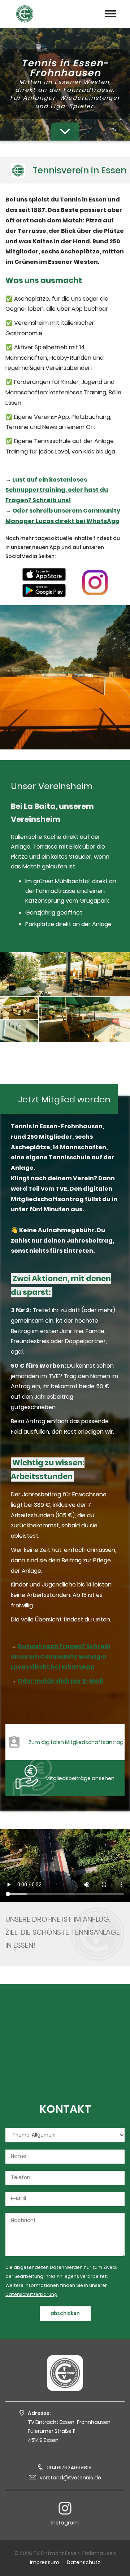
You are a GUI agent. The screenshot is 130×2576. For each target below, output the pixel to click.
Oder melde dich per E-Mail (60, 1681)
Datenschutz (84, 2562)
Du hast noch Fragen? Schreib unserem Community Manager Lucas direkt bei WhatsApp (60, 1657)
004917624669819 (69, 2467)
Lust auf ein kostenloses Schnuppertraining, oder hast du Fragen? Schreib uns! (57, 490)
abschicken (65, 2313)
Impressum (45, 2562)
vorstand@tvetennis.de (70, 2478)
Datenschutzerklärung (31, 2294)
